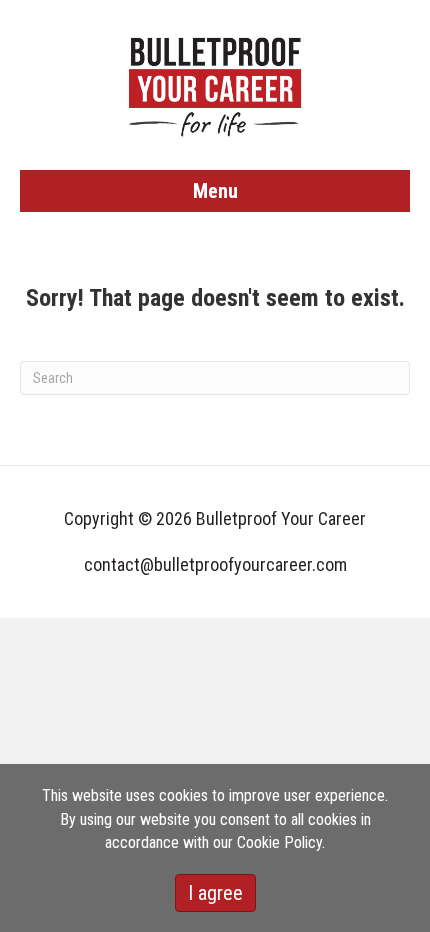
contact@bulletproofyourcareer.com (215, 564)
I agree (215, 893)
